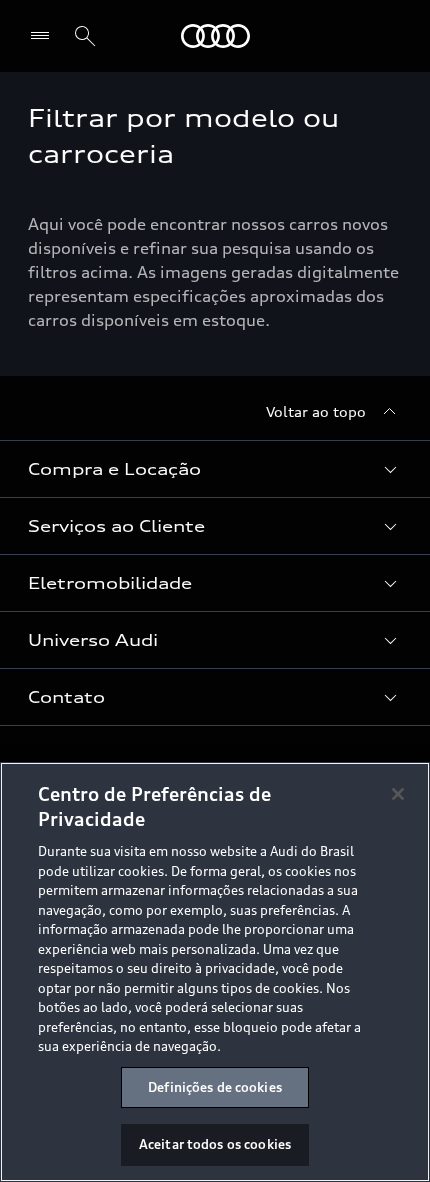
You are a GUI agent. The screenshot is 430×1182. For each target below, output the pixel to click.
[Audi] (215, 36)
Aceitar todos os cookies (215, 1144)
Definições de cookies (215, 1087)
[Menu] (44, 36)
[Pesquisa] (85, 36)
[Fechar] (398, 794)
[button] (215, 469)
